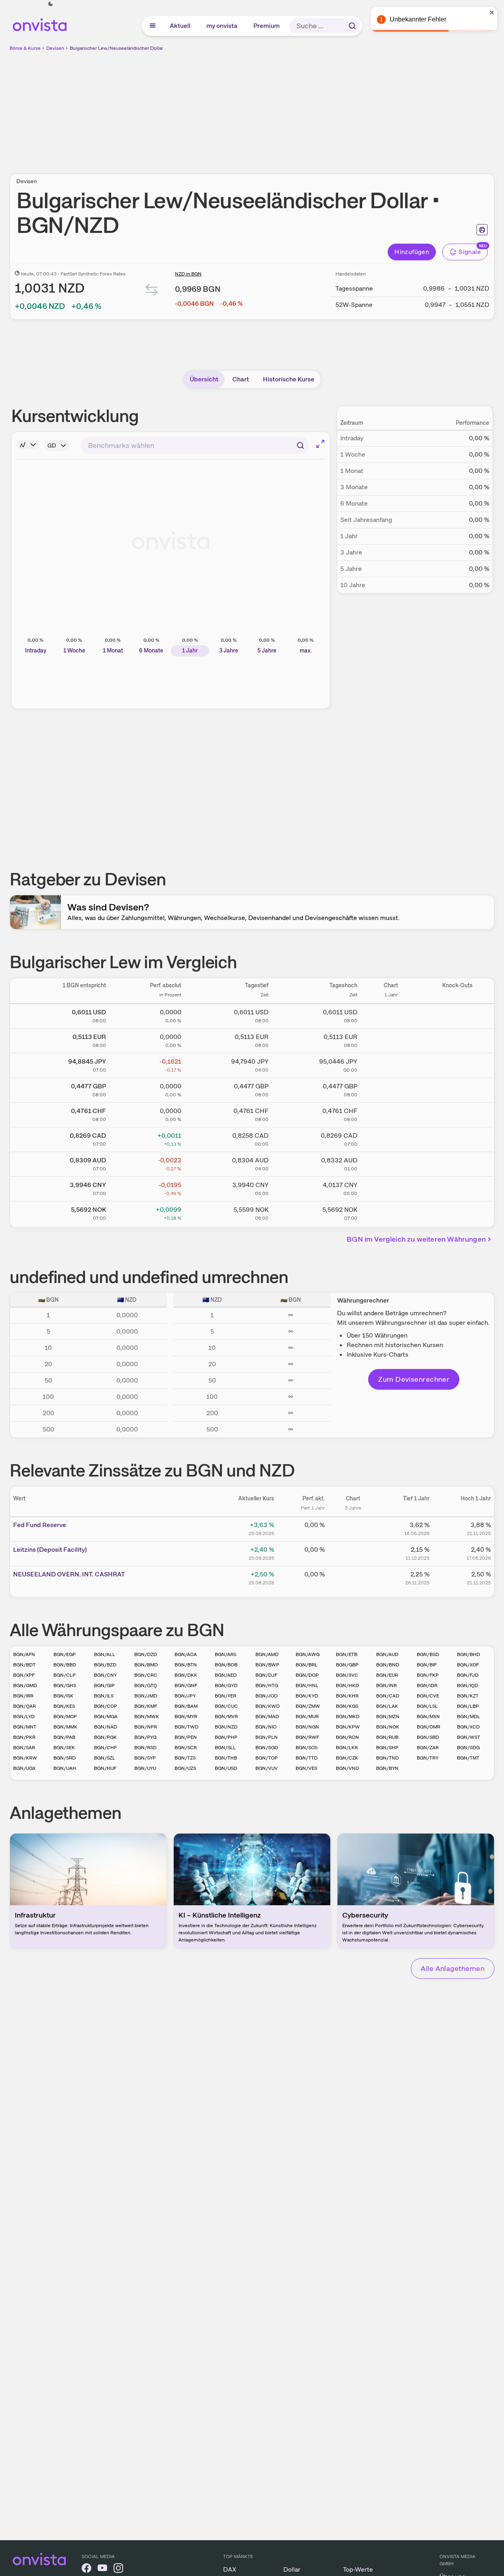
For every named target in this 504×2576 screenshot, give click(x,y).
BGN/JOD (267, 1696)
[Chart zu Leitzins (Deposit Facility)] (353, 1553)
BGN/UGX (24, 1768)
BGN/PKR (24, 1737)
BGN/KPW (348, 1727)
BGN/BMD (146, 1665)
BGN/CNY (105, 1675)
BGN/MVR (226, 1717)
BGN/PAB (64, 1737)
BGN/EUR (387, 1675)
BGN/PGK (105, 1737)
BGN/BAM (186, 1706)
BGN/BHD (469, 1654)
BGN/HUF (105, 1768)
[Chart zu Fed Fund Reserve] (353, 1528)
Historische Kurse (289, 379)
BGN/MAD (267, 1717)
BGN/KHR (347, 1696)
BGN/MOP (65, 1717)
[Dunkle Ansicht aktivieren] (51, 4)
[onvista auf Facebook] (86, 2569)
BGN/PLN (267, 1737)
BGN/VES (306, 1768)
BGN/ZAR (428, 1748)
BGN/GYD (226, 1685)
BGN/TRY (428, 1758)
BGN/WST (469, 1737)
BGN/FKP (428, 1675)
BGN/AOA (186, 1654)
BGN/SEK (64, 1748)
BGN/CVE (428, 1696)
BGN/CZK (347, 1758)
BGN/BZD (105, 1665)
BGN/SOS (307, 1748)
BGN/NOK (388, 1727)
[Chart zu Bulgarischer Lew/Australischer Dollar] (391, 1163)
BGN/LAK (387, 1706)
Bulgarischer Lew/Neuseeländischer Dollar (116, 48)
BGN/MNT (25, 1727)
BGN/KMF (146, 1706)
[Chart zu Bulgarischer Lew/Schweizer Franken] (391, 1113)
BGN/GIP (104, 1685)
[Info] (28, 445)
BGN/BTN (186, 1665)
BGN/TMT (468, 1758)
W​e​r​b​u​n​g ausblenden (321, 108)
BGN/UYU (145, 1768)
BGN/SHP (387, 1748)
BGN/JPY (185, 1696)
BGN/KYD (307, 1696)
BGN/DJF (266, 1675)
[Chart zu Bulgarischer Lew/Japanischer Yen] (391, 1064)
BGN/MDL (469, 1717)
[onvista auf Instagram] (118, 2569)
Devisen (55, 48)
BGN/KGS (347, 1706)
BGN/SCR (186, 1748)
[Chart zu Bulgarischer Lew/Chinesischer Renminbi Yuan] (391, 1187)
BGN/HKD (347, 1685)
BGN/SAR (24, 1748)
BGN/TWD (186, 1727)
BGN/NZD (226, 1727)
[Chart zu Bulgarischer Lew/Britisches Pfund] (391, 1089)
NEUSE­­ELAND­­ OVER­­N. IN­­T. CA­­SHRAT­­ (69, 1574)
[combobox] (195, 445)
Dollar (292, 2569)
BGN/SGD (267, 1748)
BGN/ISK (63, 1696)
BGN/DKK (186, 1675)
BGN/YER (226, 1696)
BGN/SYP (145, 1758)
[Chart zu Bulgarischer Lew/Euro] (391, 1039)
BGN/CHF (105, 1748)
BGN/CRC (146, 1675)
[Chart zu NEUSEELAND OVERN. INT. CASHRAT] (353, 1577)
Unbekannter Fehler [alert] (418, 19)
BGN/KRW (25, 1758)
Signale (470, 252)
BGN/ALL (105, 1654)
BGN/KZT (468, 1696)
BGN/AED (226, 1675)
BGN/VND (347, 1768)
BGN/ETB (347, 1654)
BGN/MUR (307, 1717)
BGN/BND (388, 1665)
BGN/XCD (468, 1727)
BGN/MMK (65, 1727)
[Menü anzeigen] (153, 26)
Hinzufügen (412, 252)
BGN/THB (226, 1758)
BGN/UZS (185, 1768)
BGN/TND (387, 1758)
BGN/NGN (307, 1727)
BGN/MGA (106, 1717)
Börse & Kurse (25, 48)
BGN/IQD (468, 1685)
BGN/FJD (468, 1675)
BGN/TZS (185, 1758)
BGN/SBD (428, 1737)
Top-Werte (358, 2569)
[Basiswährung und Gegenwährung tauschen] (152, 292)
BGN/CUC (226, 1706)
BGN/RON (347, 1737)
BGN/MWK (147, 1717)
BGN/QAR (25, 1706)
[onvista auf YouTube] (102, 2569)
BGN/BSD (428, 1654)
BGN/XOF (468, 1665)
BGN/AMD (267, 1654)
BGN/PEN (186, 1737)
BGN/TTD (307, 1758)
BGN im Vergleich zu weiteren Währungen (416, 1239)
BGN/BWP (267, 1665)
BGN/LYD (24, 1717)
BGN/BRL (307, 1665)
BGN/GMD (25, 1685)
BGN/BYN (387, 1768)
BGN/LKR (347, 1748)
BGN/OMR (428, 1727)
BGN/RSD (145, 1748)
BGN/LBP (468, 1706)
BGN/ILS (104, 1696)
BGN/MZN (388, 1717)
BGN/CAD (388, 1696)
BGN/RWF (307, 1737)
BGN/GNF (186, 1685)
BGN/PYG (145, 1737)
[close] (492, 12)
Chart (241, 379)
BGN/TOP (267, 1758)
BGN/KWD (268, 1706)
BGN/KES (64, 1706)
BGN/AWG (308, 1654)
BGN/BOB (226, 1665)
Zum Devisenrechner (414, 1379)
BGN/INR (386, 1685)
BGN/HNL (307, 1685)
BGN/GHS (65, 1685)
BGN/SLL (225, 1748)
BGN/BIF (427, 1665)
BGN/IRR (23, 1696)
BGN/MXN (428, 1717)
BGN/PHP (226, 1737)
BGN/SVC (347, 1675)
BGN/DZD (146, 1654)
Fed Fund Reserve (40, 1525)
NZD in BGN (188, 274)
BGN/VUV (267, 1768)
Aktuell (180, 26)
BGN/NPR (146, 1727)
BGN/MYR (186, 1717)
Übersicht (204, 379)
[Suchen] (352, 26)
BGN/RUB (387, 1737)
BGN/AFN (24, 1654)
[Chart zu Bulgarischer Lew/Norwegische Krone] (391, 1212)
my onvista (222, 26)
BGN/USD (226, 1768)
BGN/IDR (427, 1685)
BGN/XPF (24, 1675)
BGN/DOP (307, 1675)
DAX (230, 2569)
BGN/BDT (24, 1665)
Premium (267, 26)
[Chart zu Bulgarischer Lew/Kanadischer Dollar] (391, 1138)
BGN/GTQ (146, 1685)
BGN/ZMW (308, 1706)
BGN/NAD (106, 1727)
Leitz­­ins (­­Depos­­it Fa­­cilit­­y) (50, 1550)
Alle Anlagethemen (453, 1968)
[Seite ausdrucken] (482, 230)
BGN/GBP (347, 1665)
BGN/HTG (267, 1685)
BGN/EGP (65, 1654)
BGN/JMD (146, 1696)
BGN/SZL (105, 1758)
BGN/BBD (65, 1665)
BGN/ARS (226, 1654)
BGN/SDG (468, 1748)
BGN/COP (106, 1706)
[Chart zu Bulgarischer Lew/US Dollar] (391, 1015)
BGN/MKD (348, 1717)
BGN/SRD (65, 1758)
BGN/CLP (65, 1675)
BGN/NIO (266, 1727)
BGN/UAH (65, 1768)
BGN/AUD (387, 1654)
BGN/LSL (427, 1706)
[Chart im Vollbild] (320, 444)
